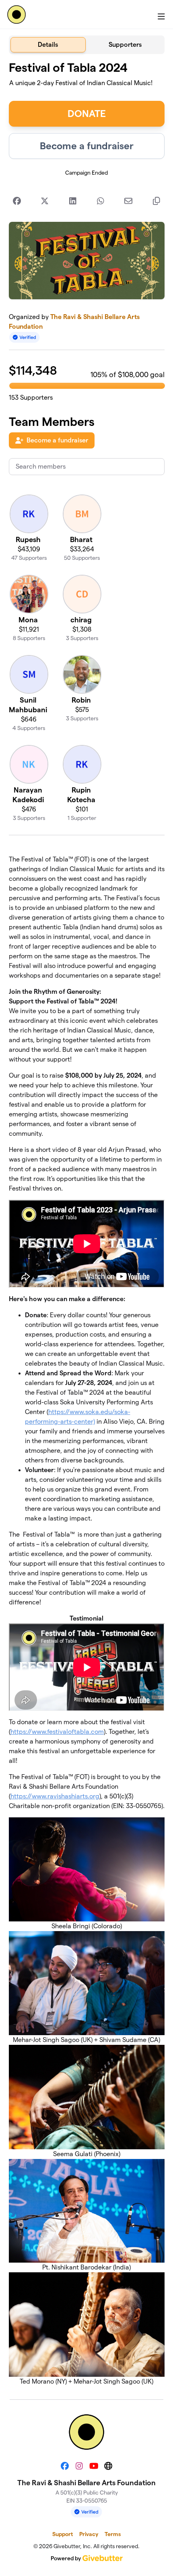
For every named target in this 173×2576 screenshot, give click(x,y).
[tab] (48, 45)
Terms (113, 2534)
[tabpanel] (87, 1223)
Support (63, 2534)
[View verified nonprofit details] (25, 337)
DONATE (87, 114)
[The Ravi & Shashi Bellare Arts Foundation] (16, 15)
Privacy (89, 2534)
